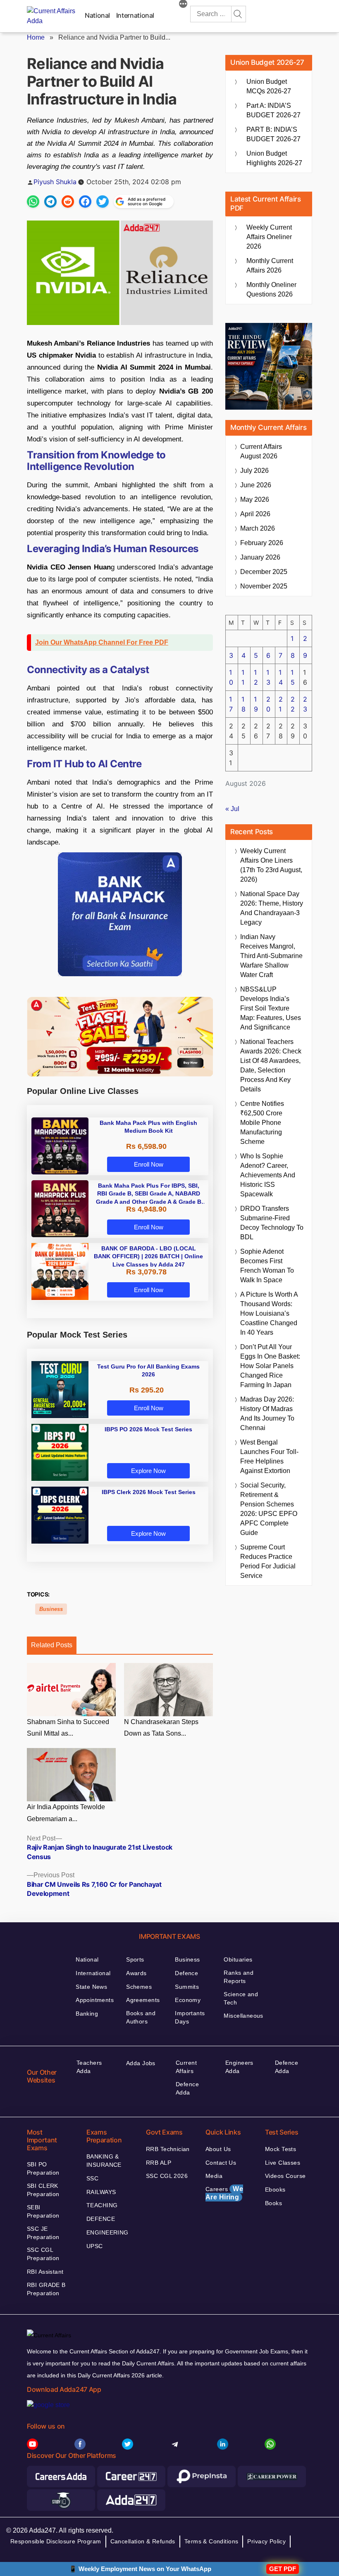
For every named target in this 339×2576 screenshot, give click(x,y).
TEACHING (102, 2205)
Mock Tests (281, 2149)
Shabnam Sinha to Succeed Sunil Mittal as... (68, 1728)
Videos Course (285, 2176)
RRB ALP (159, 2163)
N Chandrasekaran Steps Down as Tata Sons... (161, 1728)
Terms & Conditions (211, 2541)
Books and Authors (141, 2017)
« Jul (232, 809)
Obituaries (238, 1959)
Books (273, 2203)
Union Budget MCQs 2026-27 (269, 86)
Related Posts (52, 1645)
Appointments (95, 2000)
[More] (183, 5)
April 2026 (255, 514)
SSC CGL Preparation (43, 2254)
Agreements (143, 2000)
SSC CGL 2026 (167, 2176)
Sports (135, 1959)
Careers (224, 2193)
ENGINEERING (107, 2232)
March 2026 (258, 528)
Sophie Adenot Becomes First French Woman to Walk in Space (267, 1266)
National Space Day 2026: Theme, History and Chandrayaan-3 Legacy (272, 908)
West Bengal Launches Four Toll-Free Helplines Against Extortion (269, 1456)
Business (51, 1609)
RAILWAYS (101, 2192)
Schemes (139, 1987)
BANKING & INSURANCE (104, 2161)
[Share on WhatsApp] (33, 202)
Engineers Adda (239, 2067)
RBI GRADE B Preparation (46, 2289)
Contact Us (221, 2163)
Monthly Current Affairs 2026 (270, 266)
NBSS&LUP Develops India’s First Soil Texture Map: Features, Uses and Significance (271, 1008)
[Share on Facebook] (85, 202)
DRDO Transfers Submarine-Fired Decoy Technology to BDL (272, 1223)
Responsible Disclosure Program (56, 2541)
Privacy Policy (266, 2541)
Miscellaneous (243, 2016)
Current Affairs (186, 2067)
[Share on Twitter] (103, 202)
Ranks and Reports (239, 1977)
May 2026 (255, 499)
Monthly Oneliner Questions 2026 (271, 289)
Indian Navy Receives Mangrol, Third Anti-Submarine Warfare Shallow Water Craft (271, 956)
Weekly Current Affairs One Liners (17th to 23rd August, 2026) (271, 865)
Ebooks (275, 2189)
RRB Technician (168, 2149)
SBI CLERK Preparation (43, 2190)
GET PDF (283, 2569)
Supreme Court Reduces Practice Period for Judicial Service (268, 1561)
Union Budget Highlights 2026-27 (274, 158)
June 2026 (256, 485)
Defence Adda (187, 2088)
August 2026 (261, 451)
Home (36, 37)
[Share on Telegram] (50, 202)
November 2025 (264, 586)
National (97, 15)
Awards (136, 1973)
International (135, 15)
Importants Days (190, 2017)
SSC (92, 2178)
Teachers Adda (89, 2067)
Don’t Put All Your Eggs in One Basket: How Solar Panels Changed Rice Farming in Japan (270, 1366)
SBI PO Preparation (43, 2168)
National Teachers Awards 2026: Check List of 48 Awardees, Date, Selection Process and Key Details (271, 1065)
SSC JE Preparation (43, 2233)
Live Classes (283, 2163)
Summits (187, 1987)
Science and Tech (241, 1998)
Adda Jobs (141, 2063)
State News (91, 1987)
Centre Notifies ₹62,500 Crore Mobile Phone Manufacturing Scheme (262, 1123)
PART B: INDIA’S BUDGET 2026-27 (273, 134)
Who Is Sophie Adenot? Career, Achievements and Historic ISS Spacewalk (268, 1175)
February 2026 (262, 543)
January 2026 (260, 557)
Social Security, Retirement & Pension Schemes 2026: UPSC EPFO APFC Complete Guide (269, 1509)
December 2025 (264, 572)
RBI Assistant (45, 2272)
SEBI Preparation (43, 2211)
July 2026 (254, 471)
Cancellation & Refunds (143, 2541)
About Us (218, 2149)
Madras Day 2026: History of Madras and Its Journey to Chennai (267, 1414)
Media (214, 2176)
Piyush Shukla (55, 182)
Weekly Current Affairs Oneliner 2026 (269, 237)
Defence (186, 1973)
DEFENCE (101, 2219)
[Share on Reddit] (68, 202)
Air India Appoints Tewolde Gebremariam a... (66, 1813)
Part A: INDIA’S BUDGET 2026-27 (273, 110)
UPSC (95, 2246)
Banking (87, 2014)
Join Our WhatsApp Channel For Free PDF (102, 642)
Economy (188, 2000)
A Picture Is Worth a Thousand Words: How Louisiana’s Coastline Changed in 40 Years (269, 1313)
